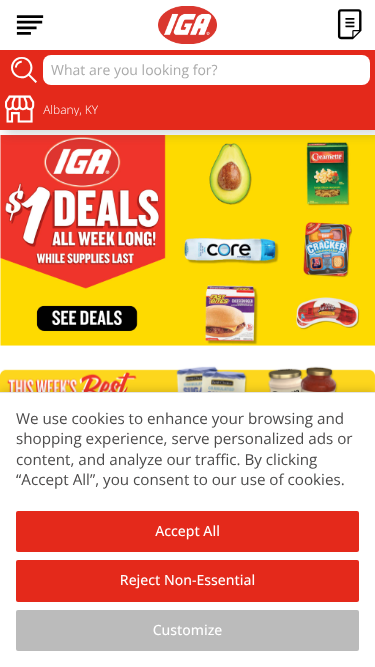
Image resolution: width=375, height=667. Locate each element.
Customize (188, 630)
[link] (187, 240)
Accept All (187, 531)
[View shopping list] (350, 25)
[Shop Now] (30, 25)
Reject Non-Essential (187, 580)
